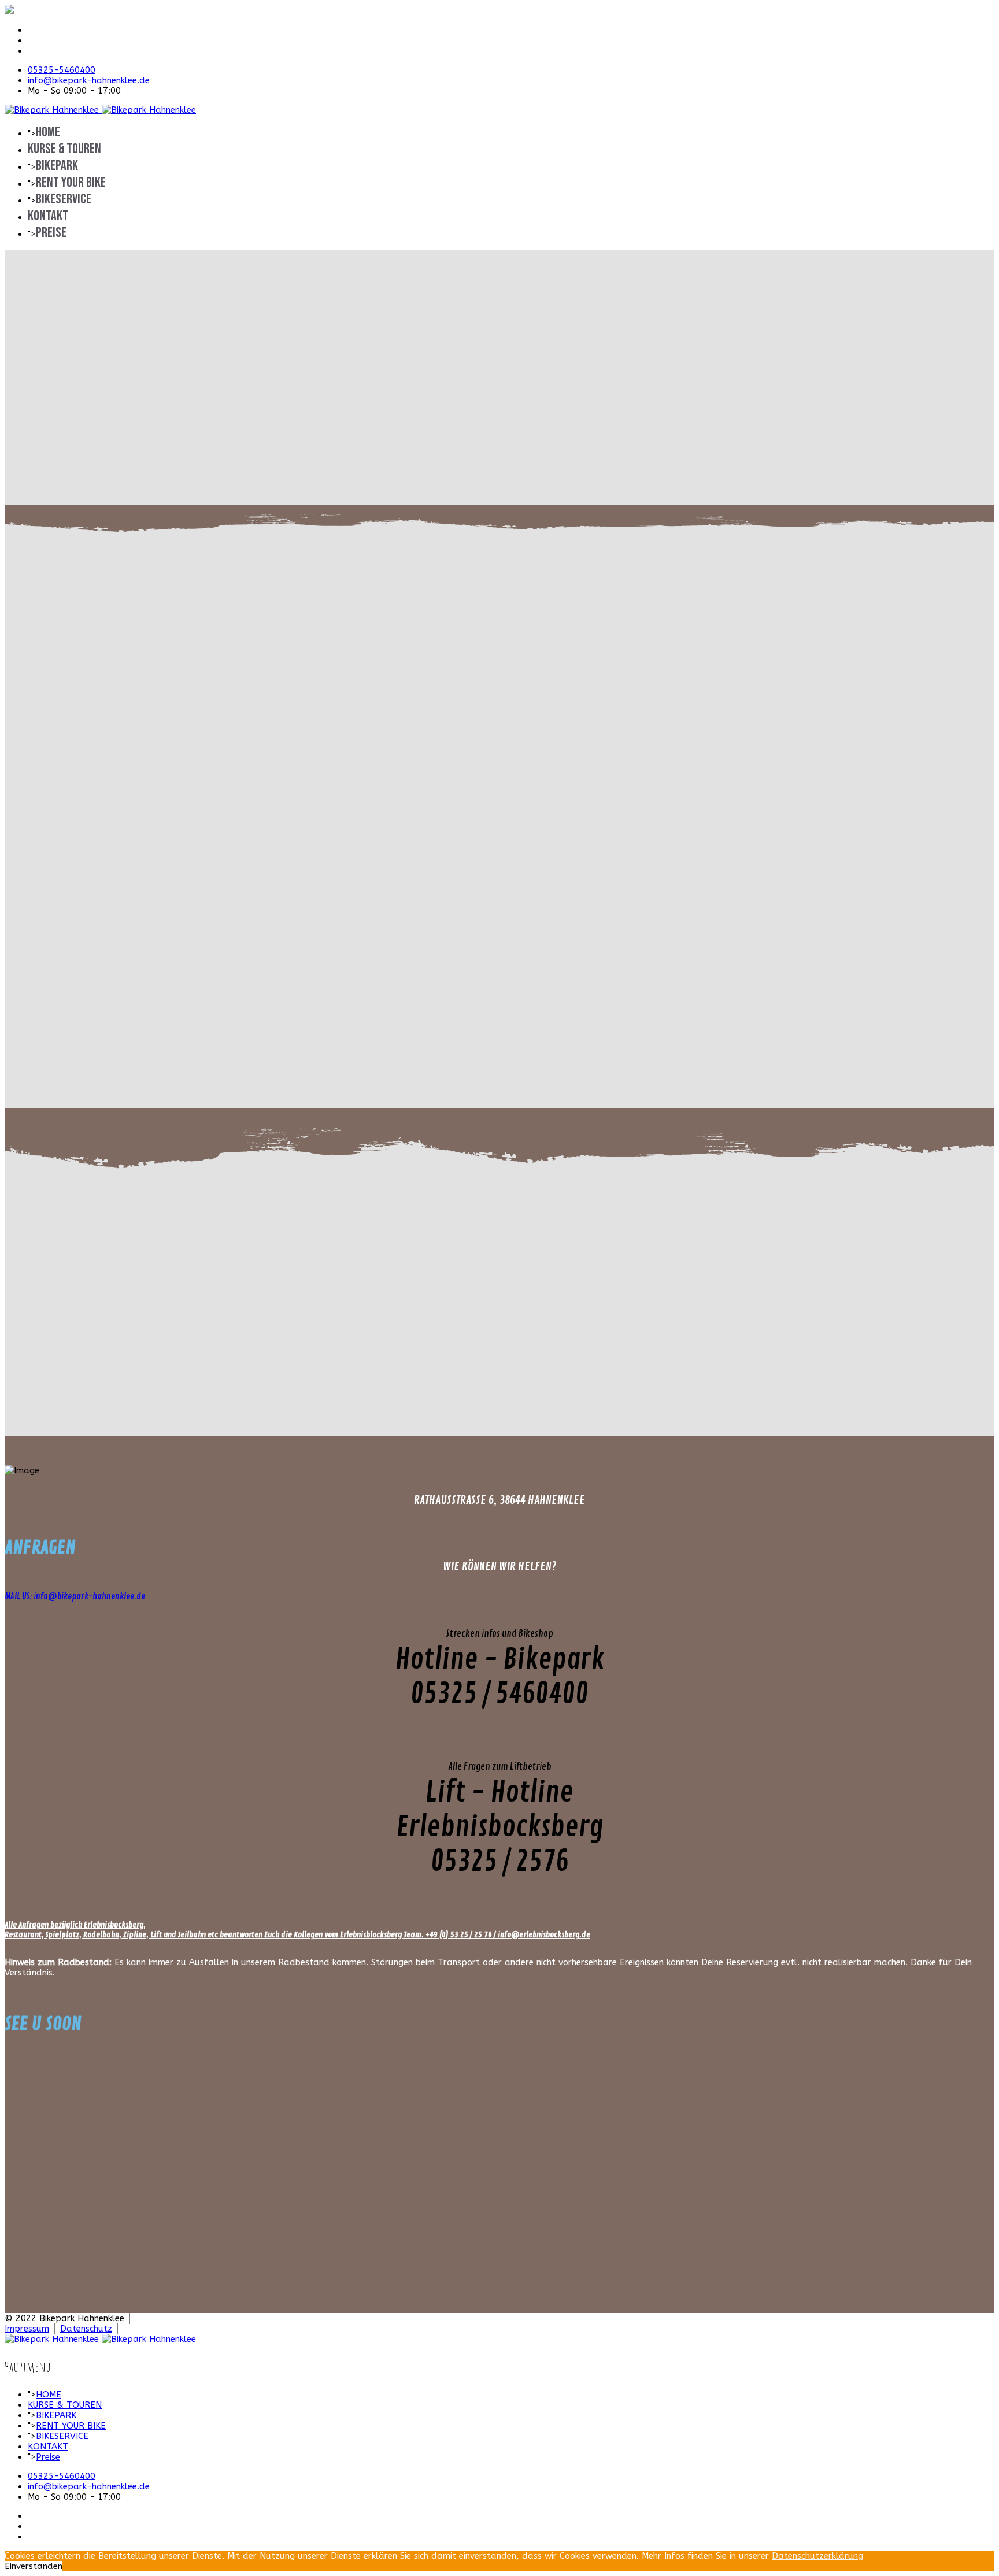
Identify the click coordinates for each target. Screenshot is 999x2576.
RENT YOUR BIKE (71, 182)
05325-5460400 (62, 70)
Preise (51, 233)
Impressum (27, 2329)
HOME (48, 132)
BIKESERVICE (64, 199)
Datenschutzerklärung (817, 2556)
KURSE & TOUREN (64, 149)
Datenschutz (86, 2329)
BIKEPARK (57, 166)
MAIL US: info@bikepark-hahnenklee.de (75, 1597)
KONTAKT (48, 216)
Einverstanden (34, 2566)
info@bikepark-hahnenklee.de (89, 80)
